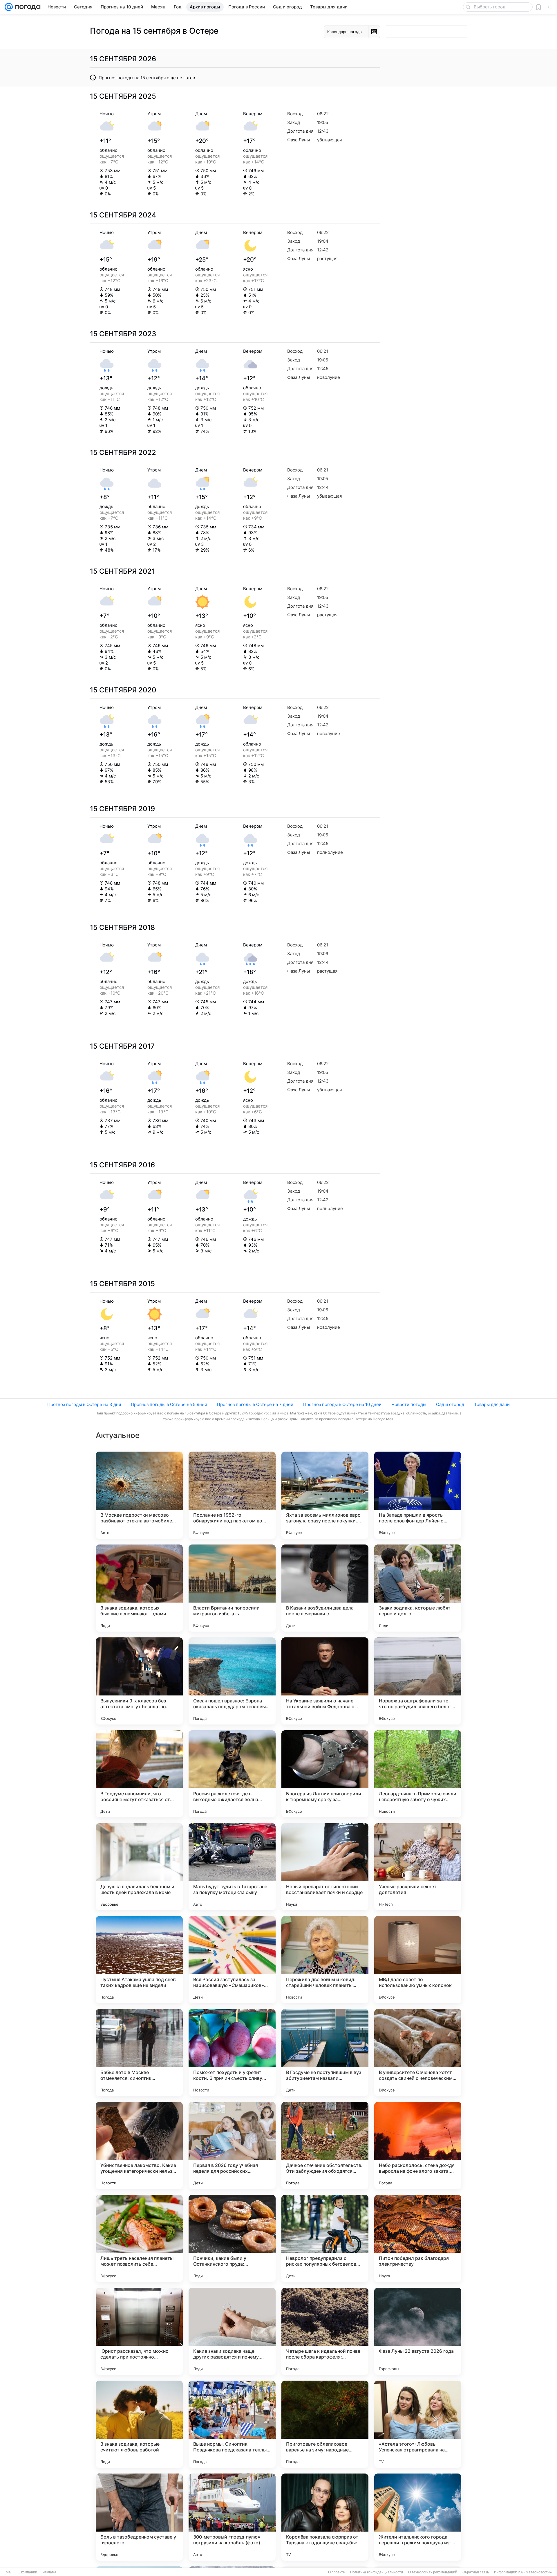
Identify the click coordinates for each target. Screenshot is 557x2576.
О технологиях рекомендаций (433, 2572)
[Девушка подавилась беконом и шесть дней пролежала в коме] (139, 1867)
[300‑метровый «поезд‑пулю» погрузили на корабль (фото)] (232, 2517)
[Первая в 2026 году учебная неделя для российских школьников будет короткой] (232, 2145)
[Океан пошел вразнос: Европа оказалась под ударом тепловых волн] (232, 1681)
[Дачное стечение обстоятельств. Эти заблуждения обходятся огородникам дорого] (325, 2145)
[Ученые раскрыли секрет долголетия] (418, 1867)
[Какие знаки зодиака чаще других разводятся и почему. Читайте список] (232, 2331)
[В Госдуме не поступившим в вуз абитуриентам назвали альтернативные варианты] (325, 2053)
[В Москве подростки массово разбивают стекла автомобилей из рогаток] (139, 1495)
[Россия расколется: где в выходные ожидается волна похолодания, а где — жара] (232, 1774)
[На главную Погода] (27, 7)
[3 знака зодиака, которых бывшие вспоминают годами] (139, 1588)
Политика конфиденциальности (377, 2572)
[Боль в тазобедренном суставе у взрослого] (139, 2517)
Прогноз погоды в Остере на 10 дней (342, 1404)
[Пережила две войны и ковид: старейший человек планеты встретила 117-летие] (325, 1960)
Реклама (49, 2572)
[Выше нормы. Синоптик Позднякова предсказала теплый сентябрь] (232, 2424)
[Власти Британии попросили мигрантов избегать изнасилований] (232, 1588)
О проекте (337, 2572)
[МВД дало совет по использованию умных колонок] (418, 1960)
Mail (9, 2572)
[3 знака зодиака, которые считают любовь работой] (139, 2424)
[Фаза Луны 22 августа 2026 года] (418, 2331)
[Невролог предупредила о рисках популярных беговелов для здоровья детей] (325, 2238)
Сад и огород (450, 1404)
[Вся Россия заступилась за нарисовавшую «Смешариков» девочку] (232, 1960)
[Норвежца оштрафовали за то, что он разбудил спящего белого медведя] (418, 1681)
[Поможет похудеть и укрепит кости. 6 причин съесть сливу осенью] (232, 2053)
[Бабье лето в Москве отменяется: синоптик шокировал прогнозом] (139, 2053)
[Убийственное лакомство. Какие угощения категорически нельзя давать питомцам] (139, 2145)
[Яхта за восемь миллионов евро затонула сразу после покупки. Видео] (325, 1495)
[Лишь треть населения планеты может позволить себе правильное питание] (139, 2238)
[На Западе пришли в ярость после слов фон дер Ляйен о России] (418, 1495)
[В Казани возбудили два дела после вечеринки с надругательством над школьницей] (325, 1588)
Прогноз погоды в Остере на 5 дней (169, 1404)
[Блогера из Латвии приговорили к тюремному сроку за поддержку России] (325, 1774)
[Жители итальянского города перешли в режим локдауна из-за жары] (418, 2517)
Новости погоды (409, 1404)
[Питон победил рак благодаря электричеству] (418, 2238)
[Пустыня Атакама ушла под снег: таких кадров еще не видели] (139, 1960)
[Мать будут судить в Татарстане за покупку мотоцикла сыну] (232, 1867)
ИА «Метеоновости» (535, 2572)
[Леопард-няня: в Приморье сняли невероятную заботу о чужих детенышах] (418, 1774)
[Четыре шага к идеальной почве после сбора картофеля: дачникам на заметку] (325, 2331)
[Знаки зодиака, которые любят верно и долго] (418, 1588)
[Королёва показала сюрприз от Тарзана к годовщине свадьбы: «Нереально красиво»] (325, 2517)
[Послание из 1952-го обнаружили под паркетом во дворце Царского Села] (232, 1495)
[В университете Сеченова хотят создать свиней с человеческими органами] (418, 2053)
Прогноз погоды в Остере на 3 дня (84, 1404)
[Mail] (9, 7)
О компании (27, 2572)
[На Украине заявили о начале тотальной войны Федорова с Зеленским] (325, 1681)
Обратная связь (476, 2572)
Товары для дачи (492, 1404)
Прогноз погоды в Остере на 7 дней (255, 1404)
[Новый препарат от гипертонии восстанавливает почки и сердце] (325, 1867)
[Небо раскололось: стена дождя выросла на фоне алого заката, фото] (418, 2145)
